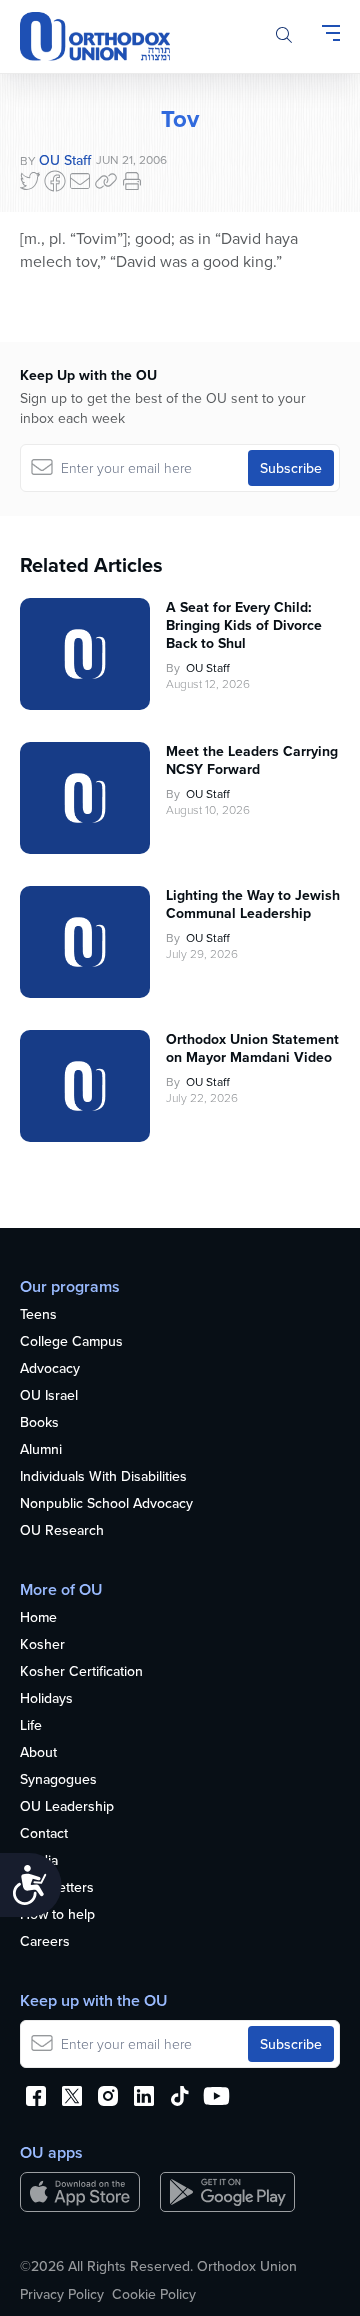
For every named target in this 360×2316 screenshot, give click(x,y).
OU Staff (65, 160)
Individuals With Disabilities (103, 1477)
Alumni (41, 1450)
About (38, 1753)
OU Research (62, 1531)
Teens (38, 1315)
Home (38, 1618)
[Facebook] (55, 181)
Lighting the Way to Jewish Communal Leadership (253, 904)
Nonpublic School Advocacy (106, 1504)
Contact (44, 1834)
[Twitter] (30, 181)
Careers (45, 1942)
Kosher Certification (81, 1672)
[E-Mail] (80, 181)
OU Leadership (67, 1807)
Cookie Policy (154, 2294)
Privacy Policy (62, 2294)
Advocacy (50, 1369)
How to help (57, 1915)
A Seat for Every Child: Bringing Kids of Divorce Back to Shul (244, 625)
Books (39, 1423)
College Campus (71, 1342)
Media (39, 1861)
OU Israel (49, 1396)
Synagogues (58, 1780)
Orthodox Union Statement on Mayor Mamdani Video (252, 1048)
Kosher (42, 1645)
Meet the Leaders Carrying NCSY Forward (252, 760)
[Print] (132, 181)
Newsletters (57, 1888)
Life (31, 1726)
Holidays (46, 1699)
